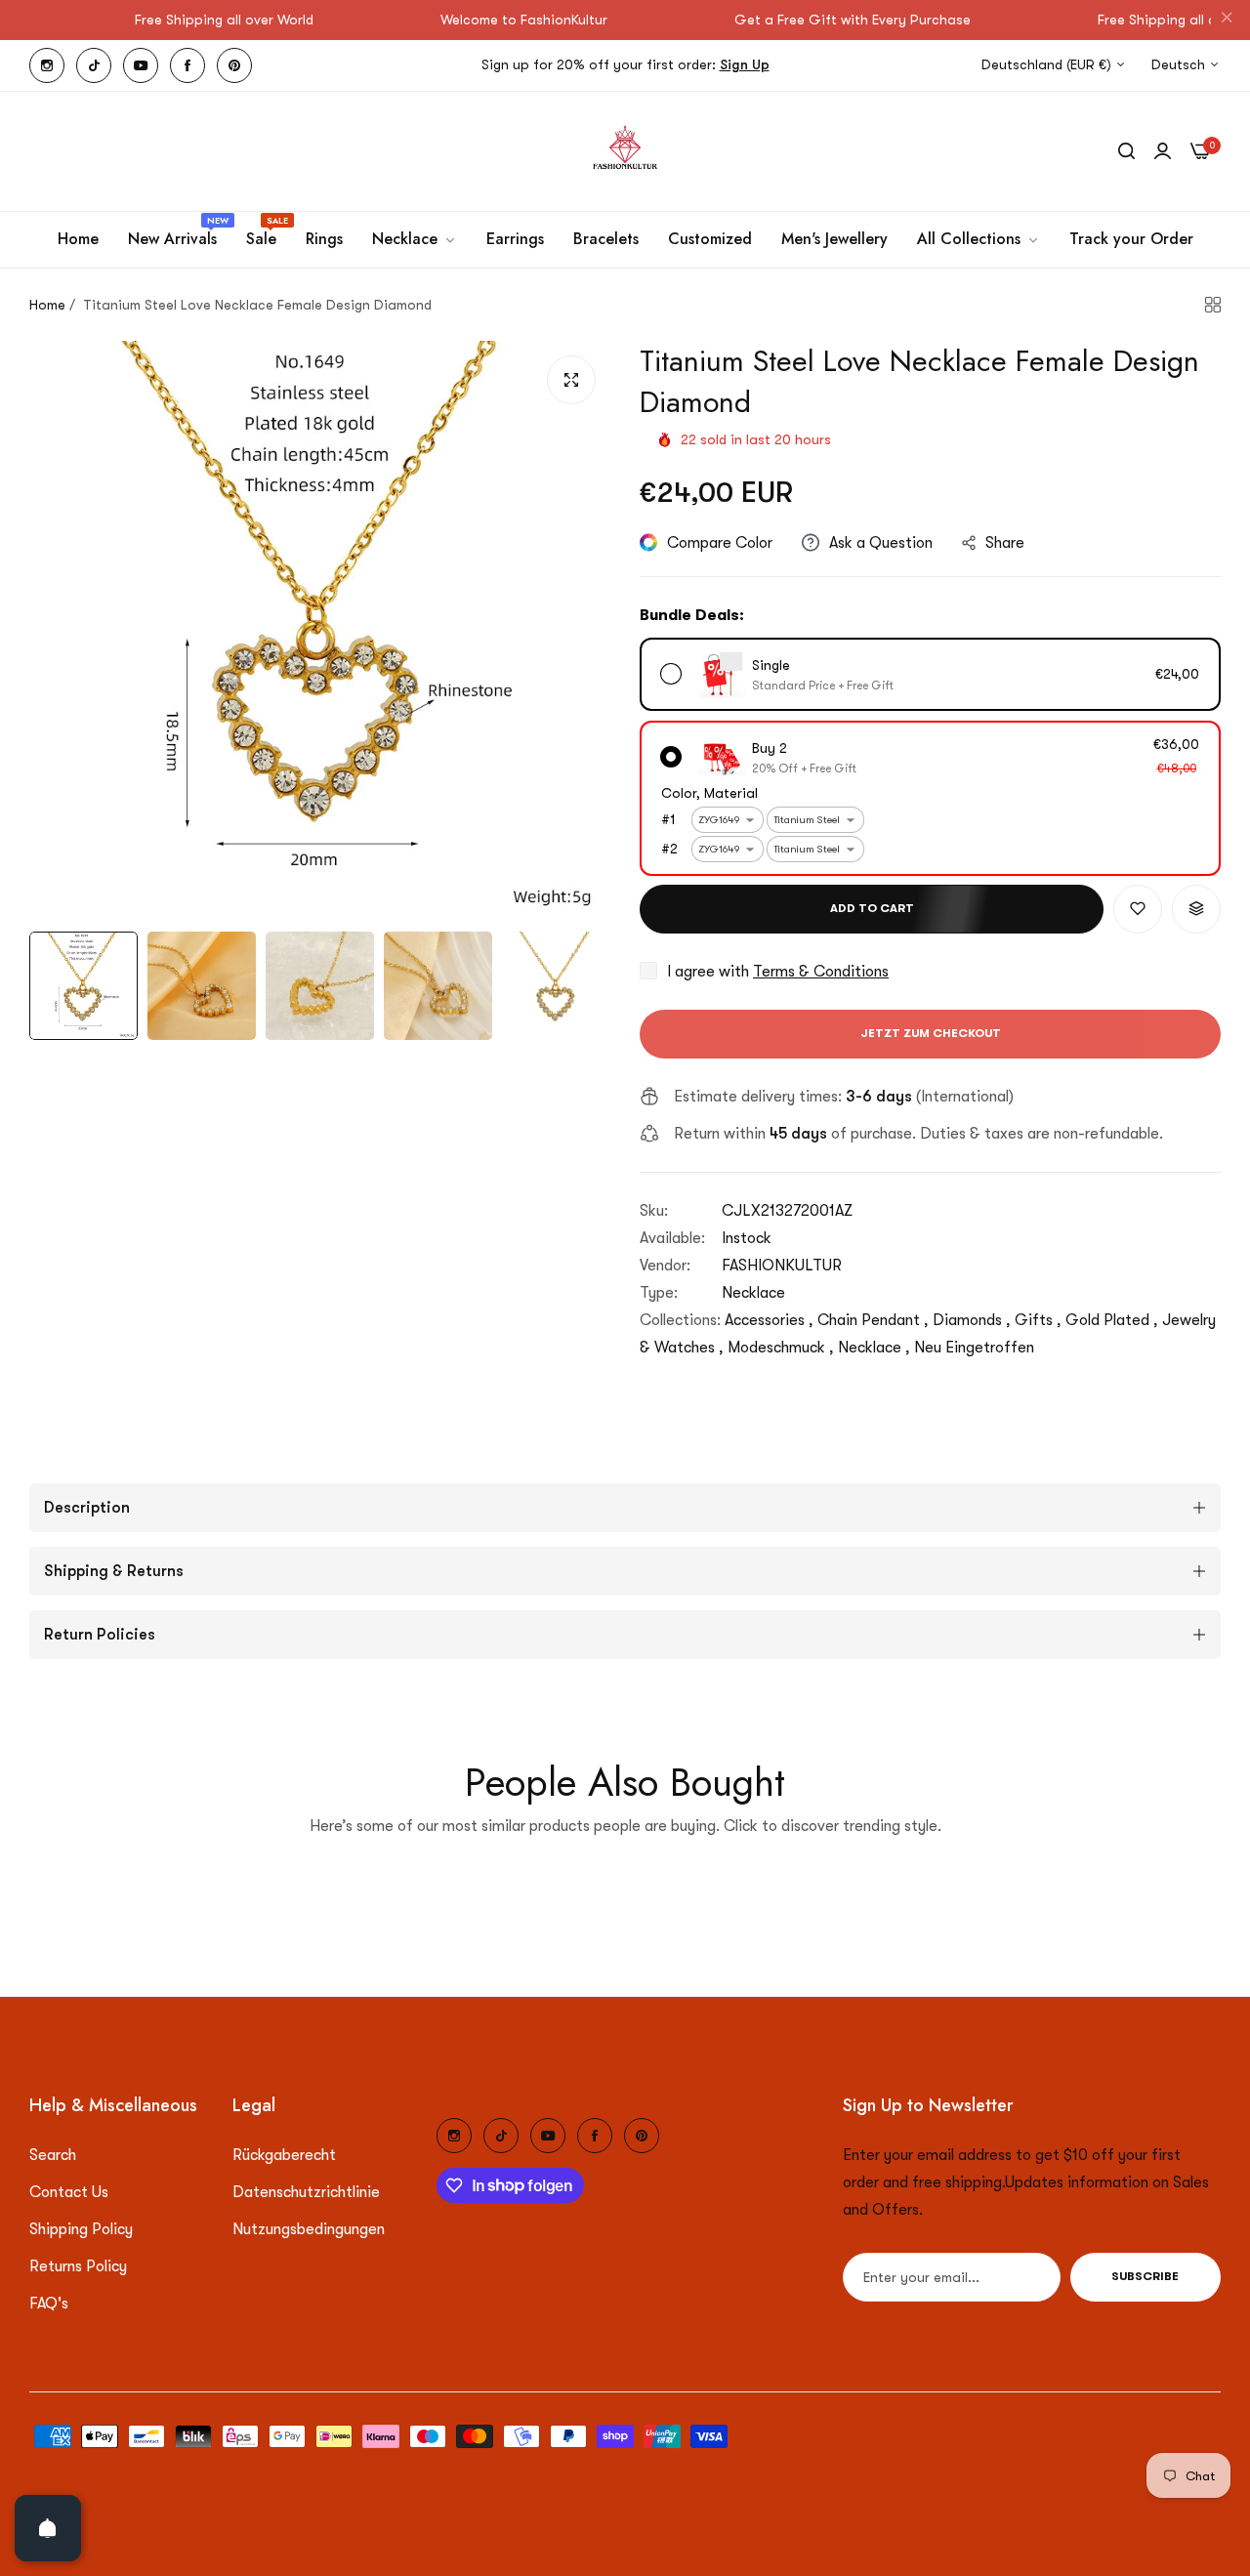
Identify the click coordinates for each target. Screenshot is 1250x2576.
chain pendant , (873, 1320)
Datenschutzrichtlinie (306, 2192)
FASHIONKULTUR (782, 1266)
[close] (1227, 21)
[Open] (48, 2528)
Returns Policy (78, 2266)
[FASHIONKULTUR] (625, 151)
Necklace (753, 1293)
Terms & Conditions (821, 972)
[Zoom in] (571, 380)
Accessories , (769, 1320)
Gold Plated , (1112, 1320)
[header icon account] (1163, 151)
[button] (1138, 909)
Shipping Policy (81, 2229)
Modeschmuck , (781, 1348)
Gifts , (1038, 1320)
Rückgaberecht (284, 2155)
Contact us (69, 2192)
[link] (415, 239)
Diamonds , (972, 1320)
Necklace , (874, 1348)
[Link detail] (47, 65)
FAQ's (49, 2304)
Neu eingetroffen (974, 1348)
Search (53, 2155)
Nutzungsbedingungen (309, 2229)
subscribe (1145, 2277)
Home (47, 305)
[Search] (1126, 151)
